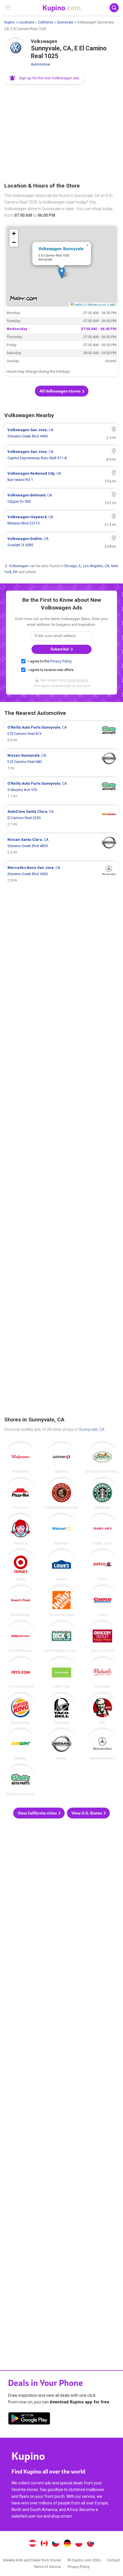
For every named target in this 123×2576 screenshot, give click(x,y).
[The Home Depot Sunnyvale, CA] (61, 1601)
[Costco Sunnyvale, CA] (102, 1601)
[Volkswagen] (16, 50)
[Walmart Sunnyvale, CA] (61, 1530)
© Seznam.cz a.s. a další (100, 304)
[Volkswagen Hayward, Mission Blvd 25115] (61, 520)
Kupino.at (32, 2544)
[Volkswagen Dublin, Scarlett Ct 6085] (61, 542)
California (46, 22)
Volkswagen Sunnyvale (61, 248)
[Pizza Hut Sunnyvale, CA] (21, 1494)
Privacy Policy (61, 661)
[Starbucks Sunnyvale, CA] (102, 1494)
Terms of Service (47, 2567)
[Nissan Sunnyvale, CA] (61, 1745)
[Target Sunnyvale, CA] (21, 1565)
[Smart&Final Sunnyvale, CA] (21, 1601)
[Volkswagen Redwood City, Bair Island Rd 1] (61, 477)
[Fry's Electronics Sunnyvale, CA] (21, 1673)
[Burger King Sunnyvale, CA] (21, 1709)
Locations (26, 22)
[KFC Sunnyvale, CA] (102, 1709)
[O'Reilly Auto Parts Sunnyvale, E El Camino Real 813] (61, 734)
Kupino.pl (79, 2544)
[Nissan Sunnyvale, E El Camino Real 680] (61, 762)
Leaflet (78, 304)
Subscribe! (60, 649)
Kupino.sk (91, 2544)
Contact (113, 2560)
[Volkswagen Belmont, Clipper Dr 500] (61, 498)
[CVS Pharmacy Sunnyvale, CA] (21, 1637)
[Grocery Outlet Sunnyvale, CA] (102, 1637)
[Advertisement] (61, 134)
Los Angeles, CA (96, 566)
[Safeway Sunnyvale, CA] (61, 1458)
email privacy (78, 680)
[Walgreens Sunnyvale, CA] (21, 1458)
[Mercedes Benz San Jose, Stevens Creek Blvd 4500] (61, 874)
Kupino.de (67, 2544)
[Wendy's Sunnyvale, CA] (21, 1530)
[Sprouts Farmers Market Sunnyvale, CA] (102, 1458)
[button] (45, 78)
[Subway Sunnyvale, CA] (21, 1745)
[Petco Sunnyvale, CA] (102, 1565)
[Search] (114, 8)
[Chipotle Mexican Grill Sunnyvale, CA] (61, 1494)
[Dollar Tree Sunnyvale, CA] (61, 1673)
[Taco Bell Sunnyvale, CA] (61, 1709)
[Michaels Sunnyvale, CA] (102, 1673)
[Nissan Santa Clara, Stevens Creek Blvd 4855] (61, 846)
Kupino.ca (44, 2544)
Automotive (40, 64)
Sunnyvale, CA (92, 1429)
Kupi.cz (56, 2544)
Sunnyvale (65, 22)
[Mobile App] (29, 2419)
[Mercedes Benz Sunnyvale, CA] (102, 1745)
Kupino (10, 22)
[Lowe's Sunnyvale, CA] (61, 1565)
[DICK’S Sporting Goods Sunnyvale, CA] (61, 1637)
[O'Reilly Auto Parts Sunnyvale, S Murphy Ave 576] (61, 790)
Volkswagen (19, 566)
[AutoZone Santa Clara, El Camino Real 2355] (61, 818)
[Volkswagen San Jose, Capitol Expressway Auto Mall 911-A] (61, 455)
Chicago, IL (72, 566)
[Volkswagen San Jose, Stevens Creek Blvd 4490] (61, 433)
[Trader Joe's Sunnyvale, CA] (102, 1530)
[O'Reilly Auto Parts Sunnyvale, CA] (21, 1780)
